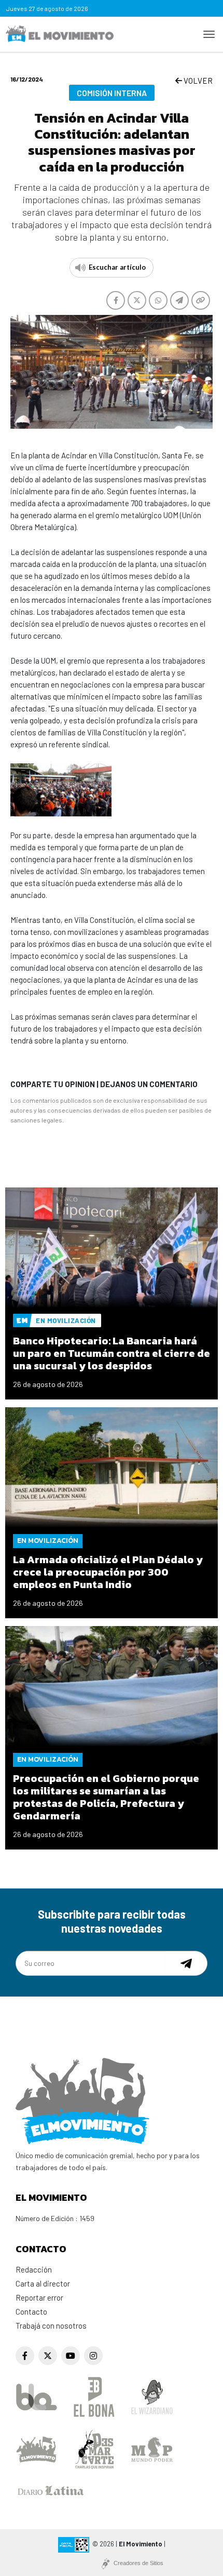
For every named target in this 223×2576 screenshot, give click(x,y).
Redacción (34, 2269)
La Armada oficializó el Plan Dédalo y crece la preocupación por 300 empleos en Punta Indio (108, 1572)
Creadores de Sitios (138, 2563)
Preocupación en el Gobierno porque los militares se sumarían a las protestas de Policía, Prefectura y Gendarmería (106, 1797)
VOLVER (197, 81)
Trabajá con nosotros (51, 2326)
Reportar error (39, 2297)
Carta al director (43, 2283)
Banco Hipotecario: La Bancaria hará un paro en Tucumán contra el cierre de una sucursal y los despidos (112, 1353)
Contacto (31, 2311)
